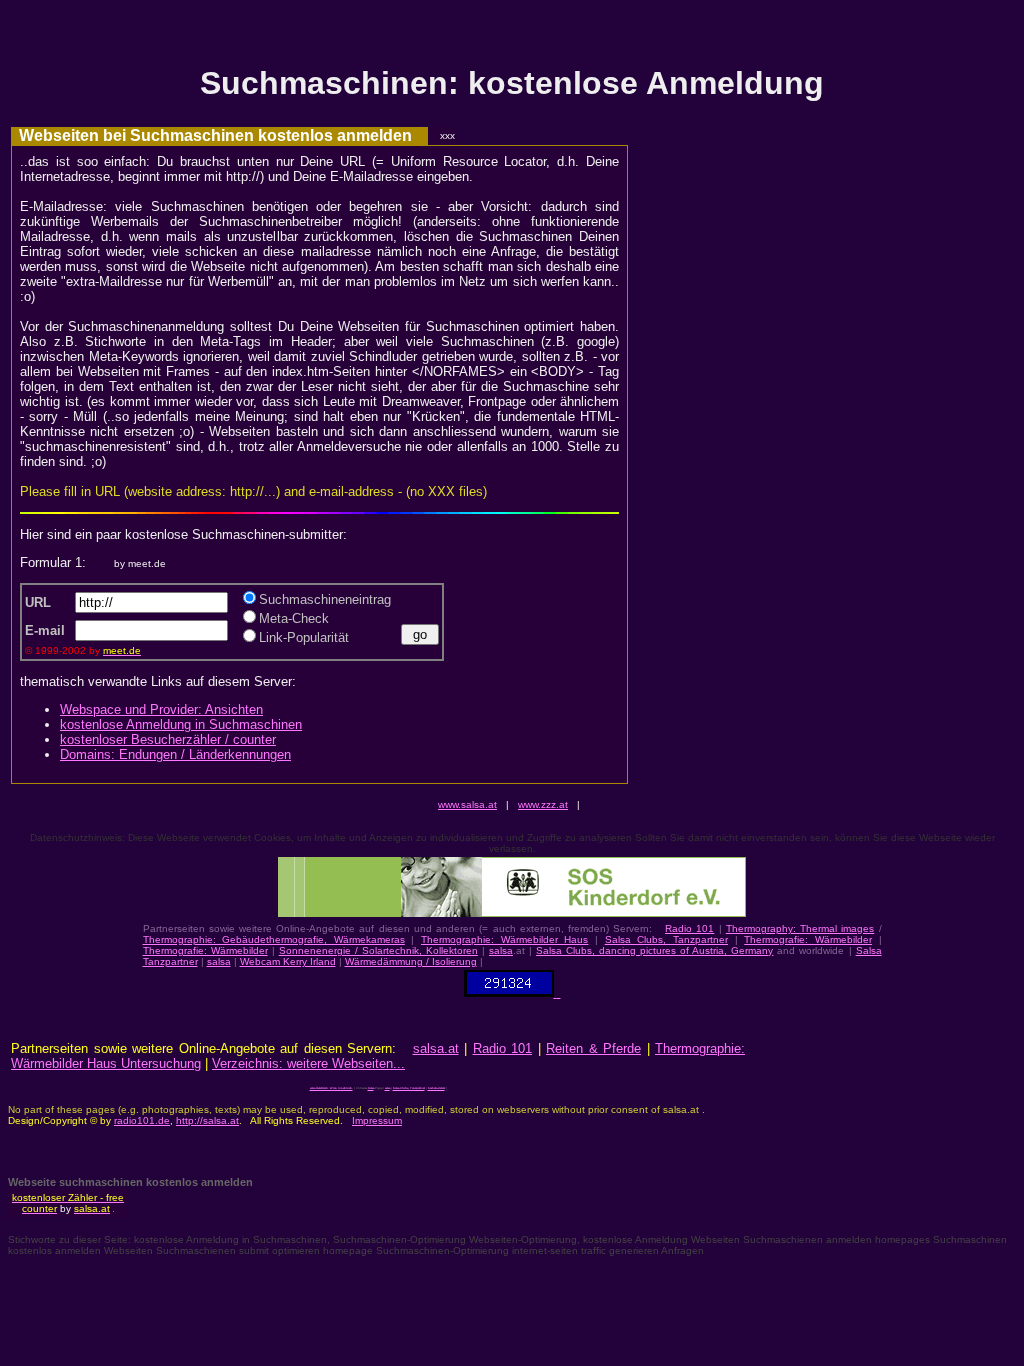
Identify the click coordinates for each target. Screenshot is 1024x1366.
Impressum (377, 1120)
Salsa (371, 1088)
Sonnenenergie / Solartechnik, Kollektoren (378, 950)
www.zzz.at (543, 804)
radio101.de (142, 1120)
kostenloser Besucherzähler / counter (168, 739)
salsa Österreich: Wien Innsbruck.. (331, 1088)
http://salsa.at (207, 1120)
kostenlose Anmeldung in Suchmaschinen (181, 724)
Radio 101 (689, 928)
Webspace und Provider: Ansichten (161, 709)
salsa (501, 950)
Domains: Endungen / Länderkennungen (175, 754)
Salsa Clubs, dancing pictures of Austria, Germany (654, 950)
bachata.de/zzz (436, 1088)
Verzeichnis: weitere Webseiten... (308, 1063)
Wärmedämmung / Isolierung (411, 961)
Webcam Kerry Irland (288, 961)
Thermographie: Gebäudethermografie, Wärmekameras (274, 939)
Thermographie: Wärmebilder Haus (504, 939)
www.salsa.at (467, 804)
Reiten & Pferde (593, 1048)
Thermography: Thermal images (800, 928)
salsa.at (436, 1048)
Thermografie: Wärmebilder (808, 939)
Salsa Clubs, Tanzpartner (666, 939)
